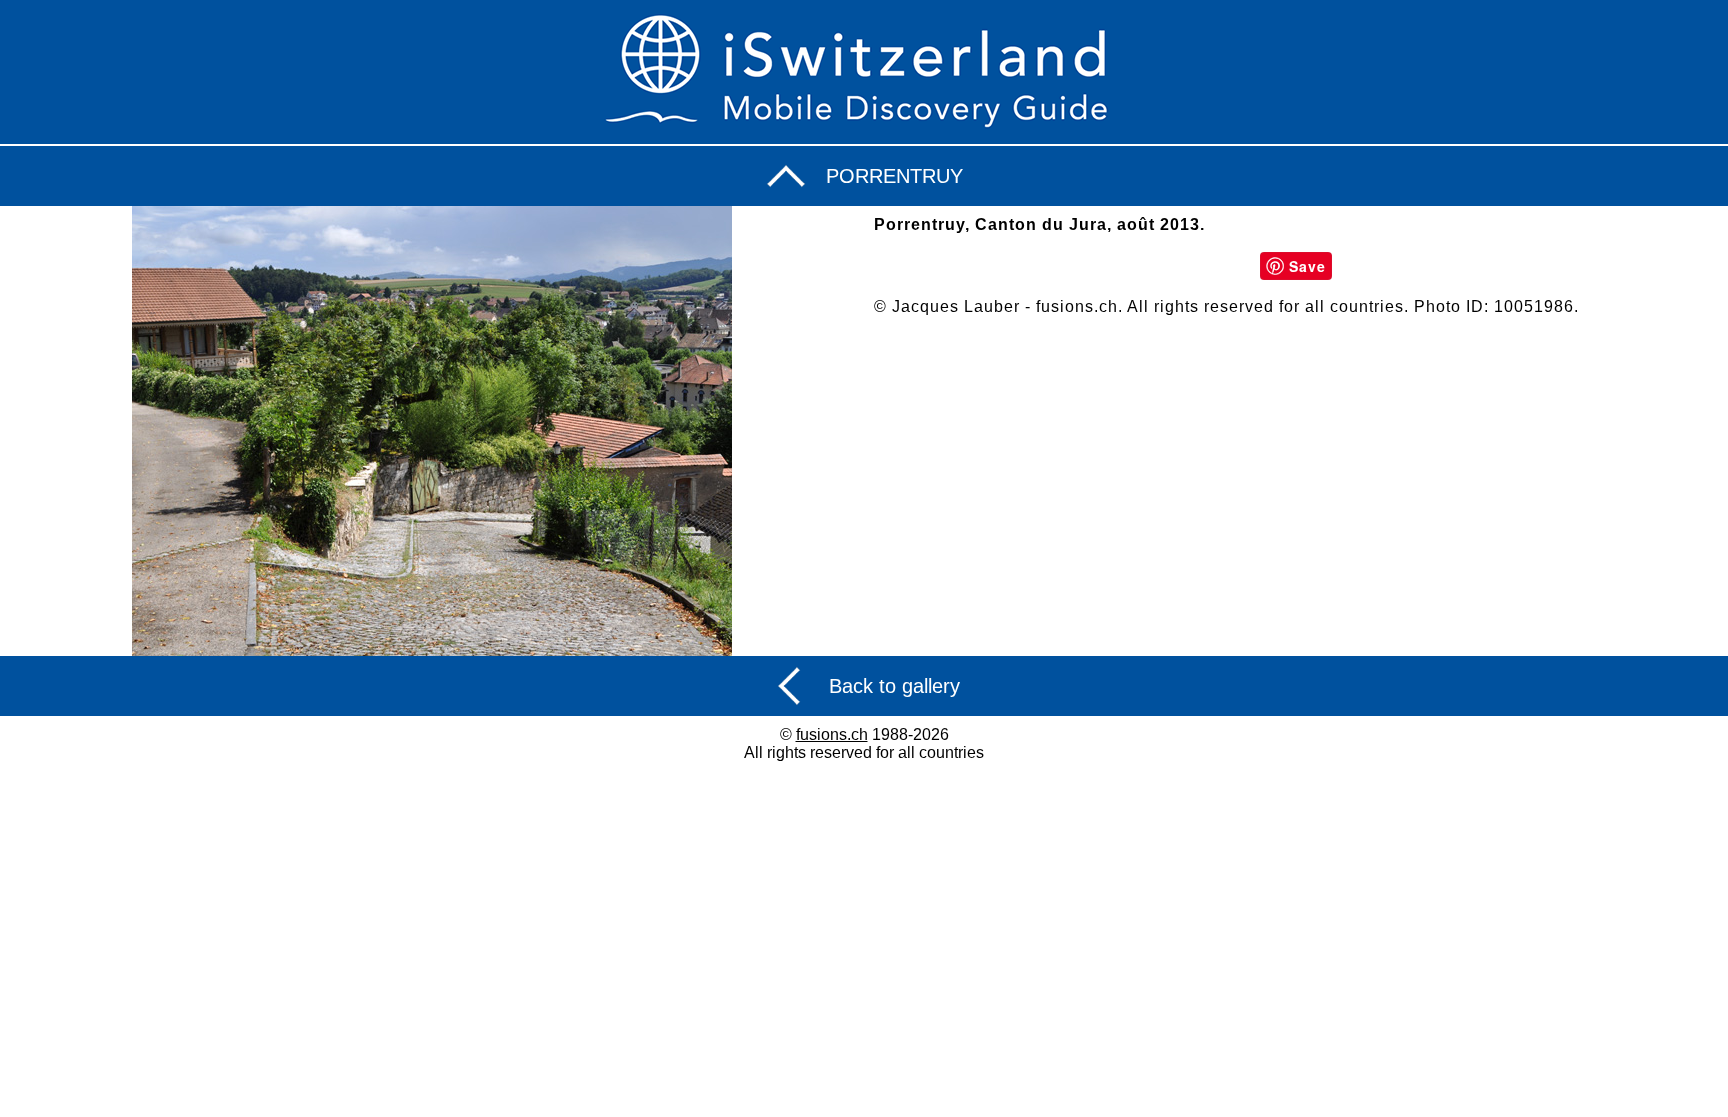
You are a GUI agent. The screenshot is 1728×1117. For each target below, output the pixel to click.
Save (1307, 266)
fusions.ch (832, 734)
